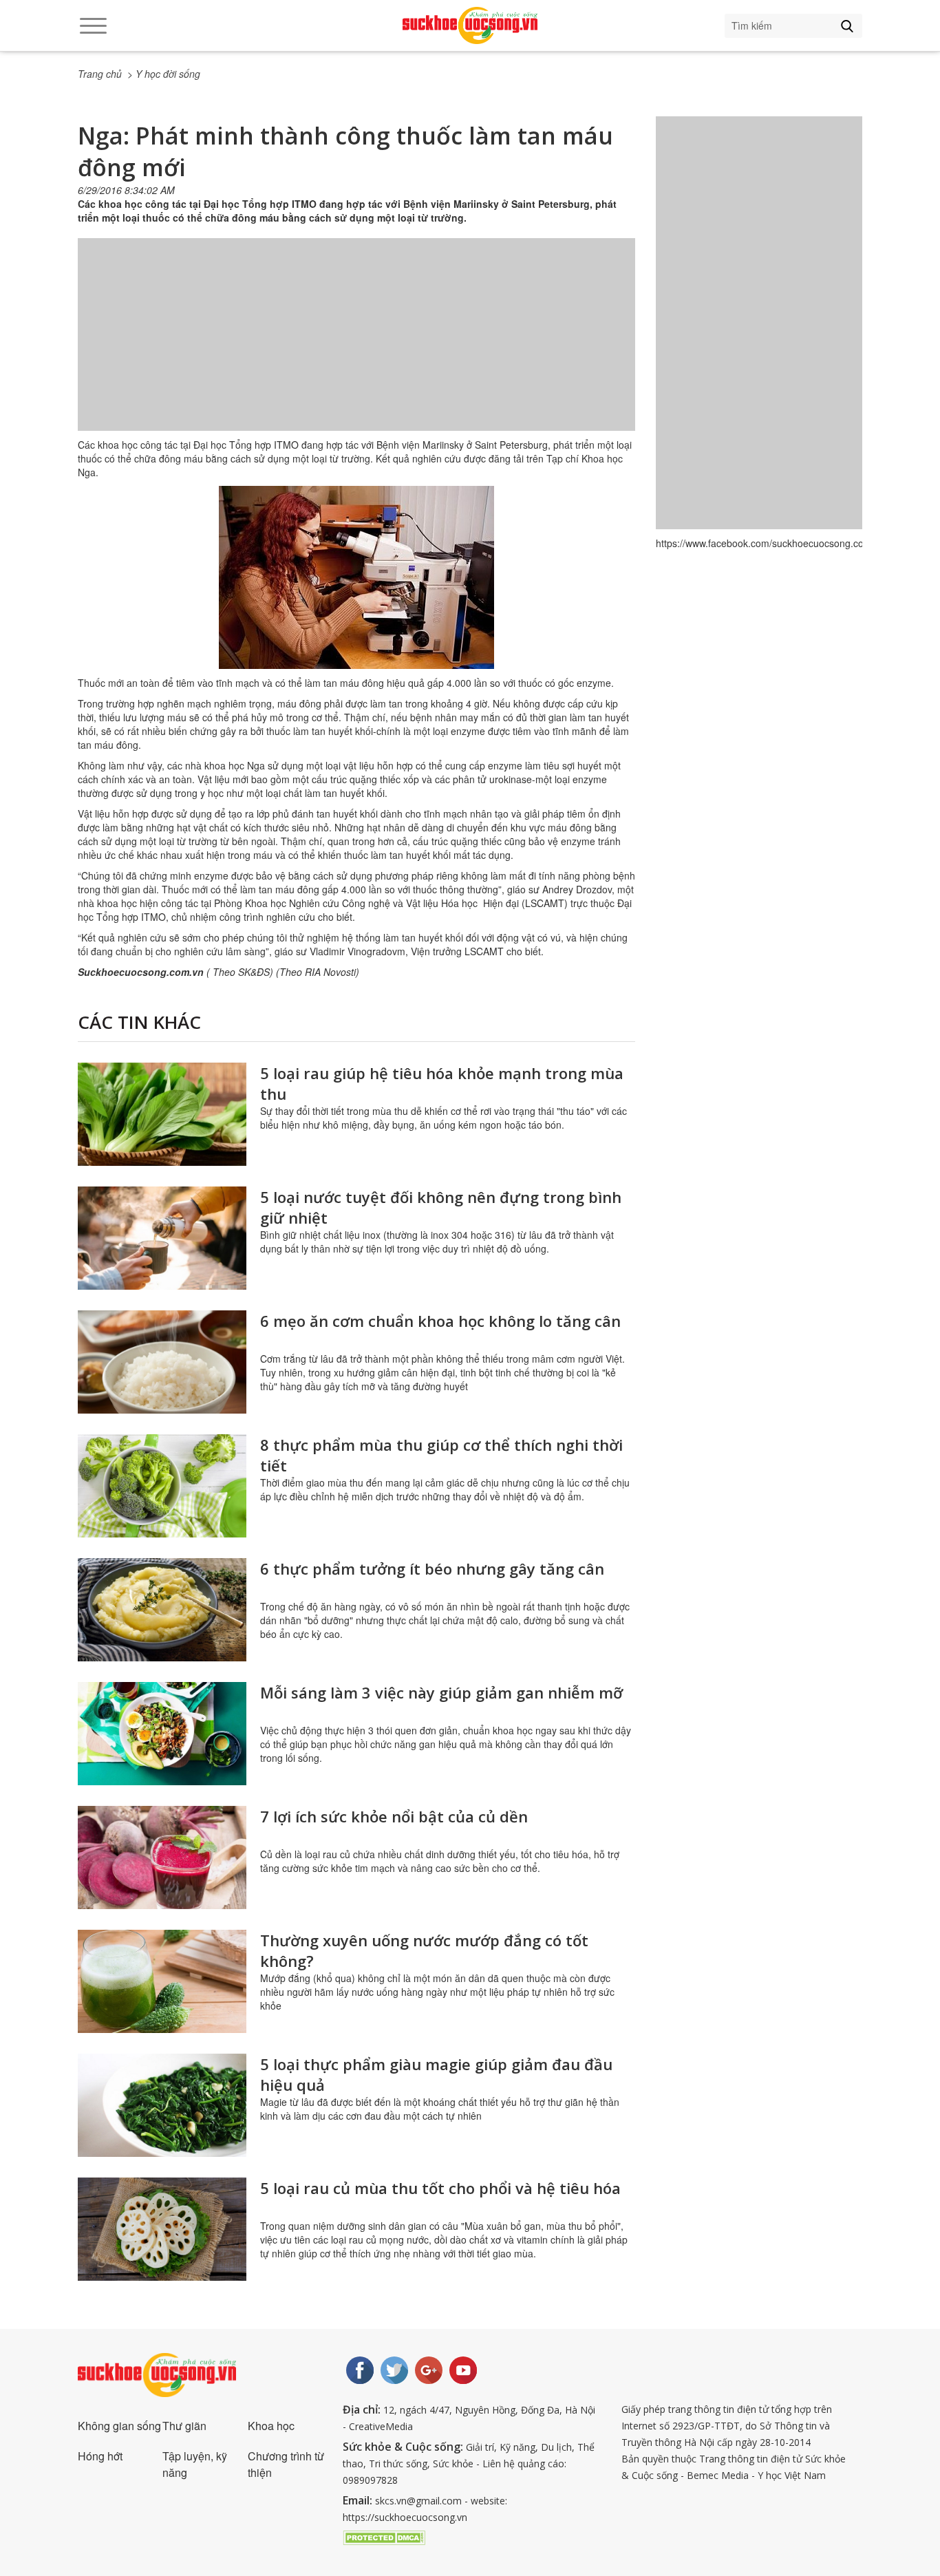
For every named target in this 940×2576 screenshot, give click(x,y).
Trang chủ (100, 74)
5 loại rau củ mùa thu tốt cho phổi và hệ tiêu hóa (440, 2188)
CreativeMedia (381, 2426)
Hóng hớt (100, 2456)
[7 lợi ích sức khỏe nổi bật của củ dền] (162, 1858)
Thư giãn (184, 2426)
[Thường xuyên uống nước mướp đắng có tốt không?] (162, 1981)
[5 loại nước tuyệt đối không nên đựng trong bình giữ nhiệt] (162, 1238)
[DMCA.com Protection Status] (384, 2536)
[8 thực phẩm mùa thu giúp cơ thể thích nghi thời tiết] (162, 1486)
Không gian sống (119, 2426)
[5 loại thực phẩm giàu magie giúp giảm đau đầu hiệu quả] (162, 2105)
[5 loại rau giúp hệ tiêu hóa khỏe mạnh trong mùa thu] (162, 1114)
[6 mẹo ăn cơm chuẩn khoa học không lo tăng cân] (162, 1362)
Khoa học (271, 2426)
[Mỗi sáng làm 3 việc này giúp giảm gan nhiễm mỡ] (162, 1734)
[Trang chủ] (470, 25)
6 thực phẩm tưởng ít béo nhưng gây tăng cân (432, 1568)
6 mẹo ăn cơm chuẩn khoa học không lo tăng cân (440, 1321)
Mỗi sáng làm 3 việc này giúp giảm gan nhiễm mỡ (441, 1692)
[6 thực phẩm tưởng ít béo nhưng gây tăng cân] (162, 1610)
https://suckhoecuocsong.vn (405, 2517)
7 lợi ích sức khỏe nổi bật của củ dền (394, 1816)
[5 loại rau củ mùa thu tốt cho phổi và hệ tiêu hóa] (162, 2229)
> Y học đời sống (164, 74)
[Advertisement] (356, 348)
